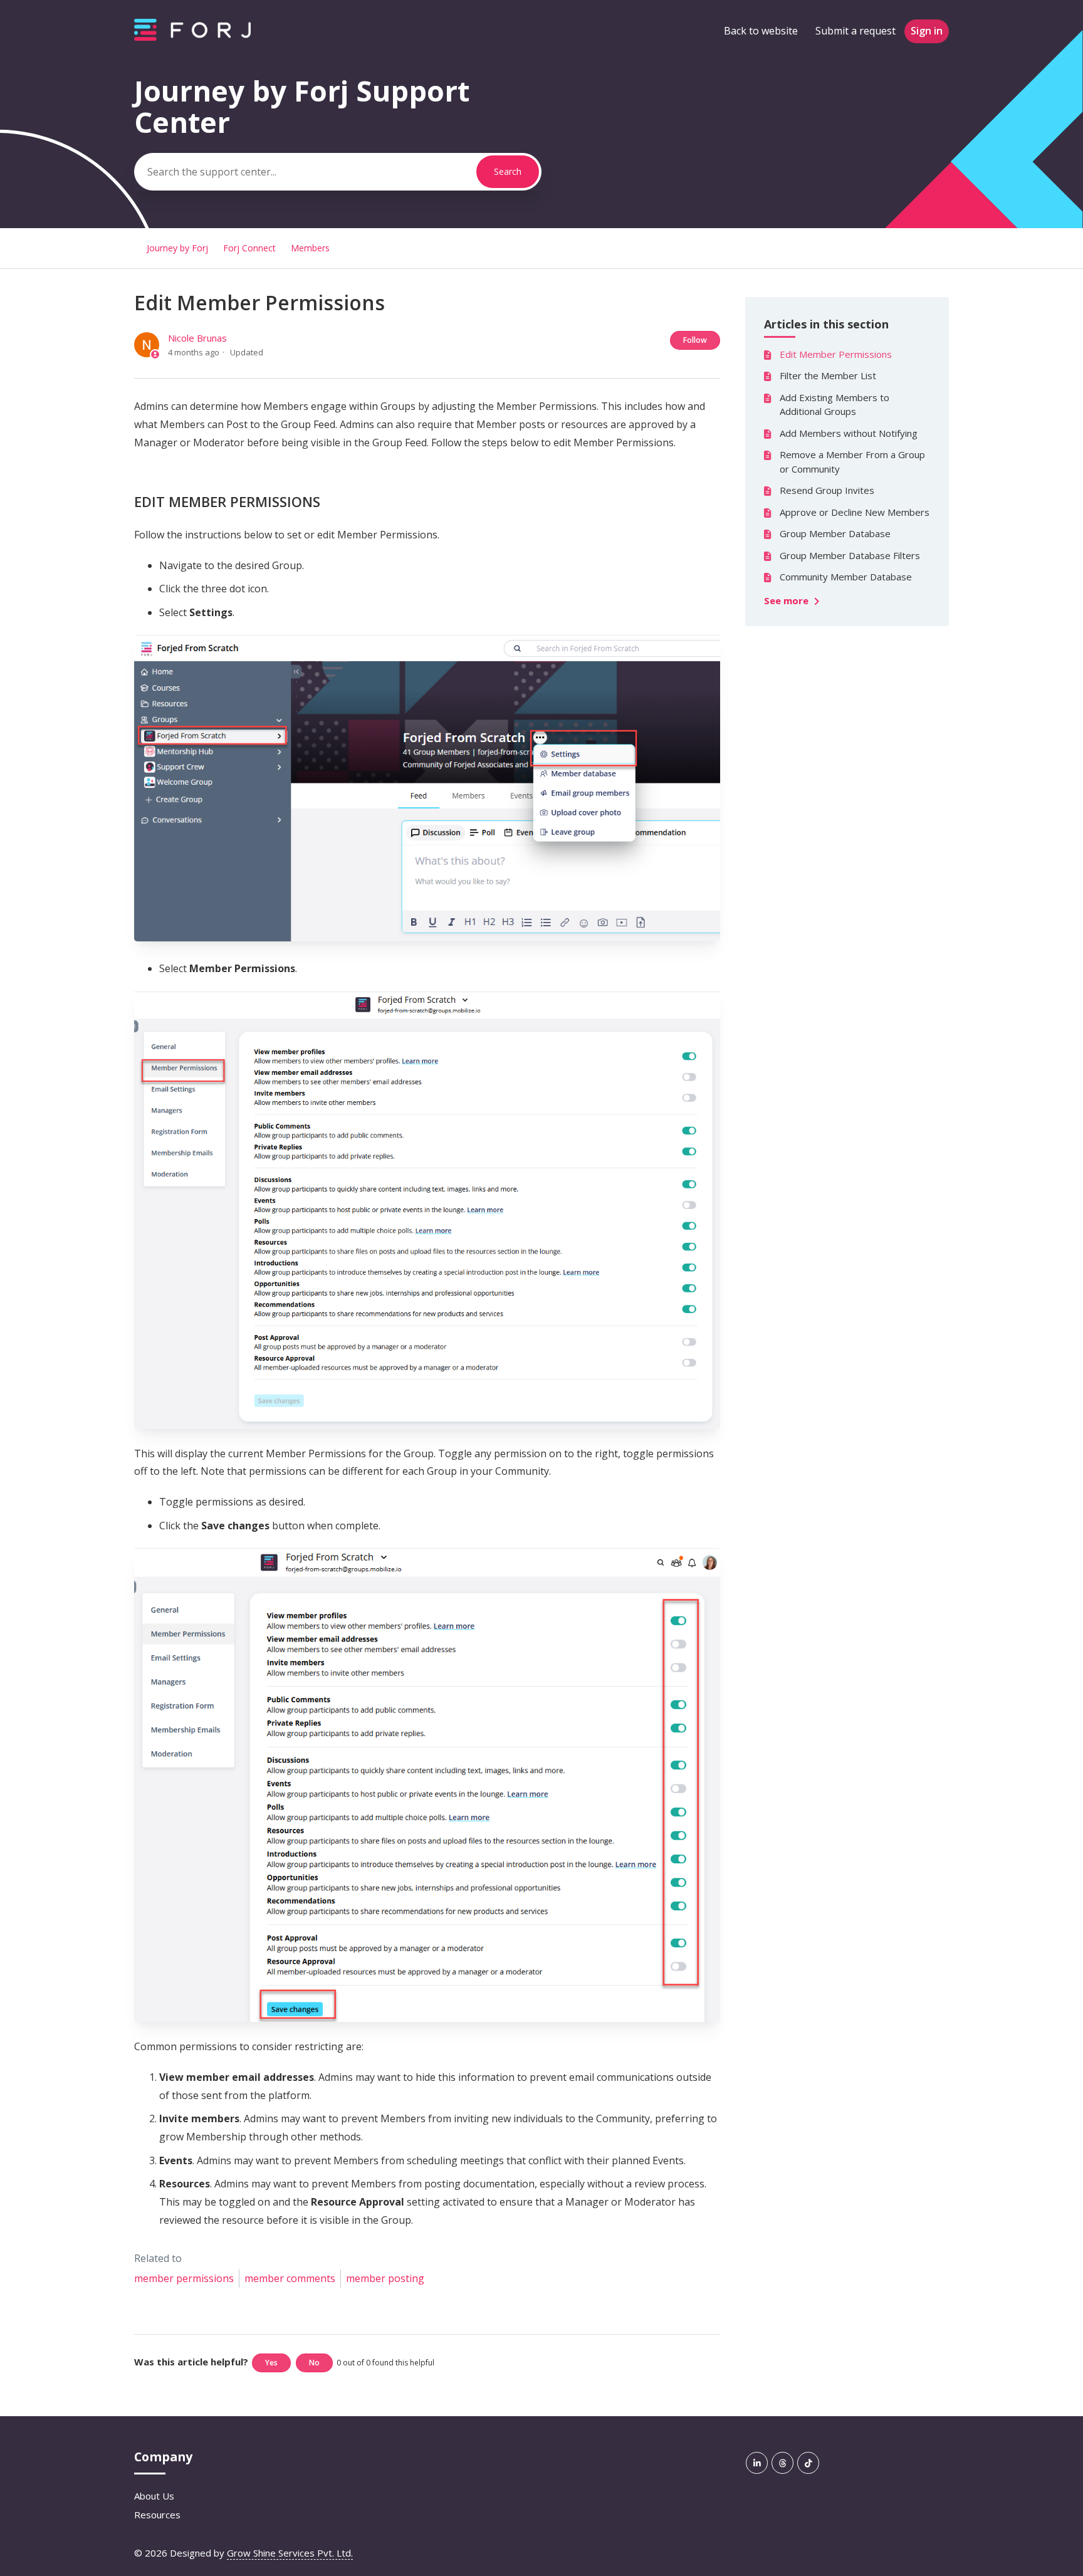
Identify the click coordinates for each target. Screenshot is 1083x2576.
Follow (695, 340)
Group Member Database (835, 533)
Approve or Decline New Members (855, 512)
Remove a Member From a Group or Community (852, 462)
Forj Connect (249, 248)
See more (787, 600)
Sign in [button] (927, 31)
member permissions (184, 2278)
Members (310, 248)
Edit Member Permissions (836, 354)
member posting (385, 2278)
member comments (290, 2278)
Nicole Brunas (197, 338)
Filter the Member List (828, 375)
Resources (157, 2515)
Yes (271, 2363)
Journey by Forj (177, 248)
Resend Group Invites (827, 490)
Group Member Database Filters (850, 555)
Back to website (761, 31)
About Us (154, 2496)
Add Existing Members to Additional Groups (834, 405)
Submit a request (855, 31)
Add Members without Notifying (849, 433)
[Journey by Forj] (192, 37)
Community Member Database (846, 577)
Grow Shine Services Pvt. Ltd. (290, 2553)
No (314, 2363)
